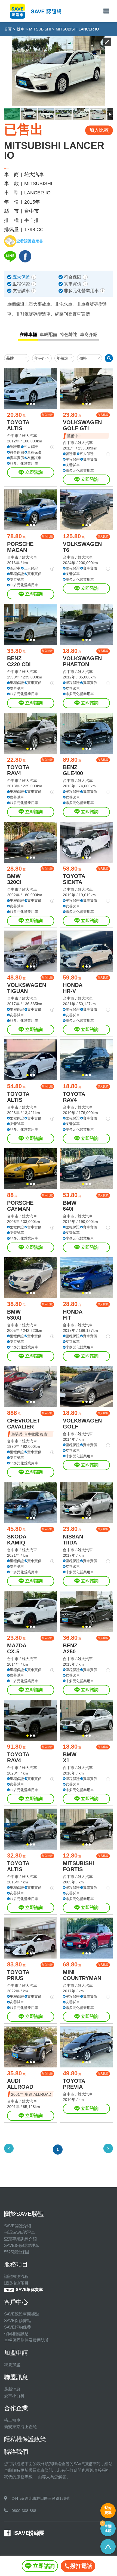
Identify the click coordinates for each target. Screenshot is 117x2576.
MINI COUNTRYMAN (82, 1975)
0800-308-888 (24, 2511)
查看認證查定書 (30, 241)
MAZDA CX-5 (17, 1648)
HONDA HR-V (73, 988)
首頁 (8, 29)
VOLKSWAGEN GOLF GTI (82, 425)
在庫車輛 (28, 334)
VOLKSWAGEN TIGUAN (27, 988)
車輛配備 (48, 334)
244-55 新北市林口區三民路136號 (41, 2498)
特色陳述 (69, 334)
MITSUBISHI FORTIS (78, 1866)
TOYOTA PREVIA (74, 2084)
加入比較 (47, 415)
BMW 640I (70, 1206)
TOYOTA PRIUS (18, 1975)
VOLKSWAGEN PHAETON (82, 661)
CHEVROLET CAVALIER (24, 1424)
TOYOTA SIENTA (74, 879)
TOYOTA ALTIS (18, 425)
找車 (20, 29)
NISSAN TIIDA (73, 1540)
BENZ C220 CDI (19, 661)
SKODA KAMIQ (17, 1540)
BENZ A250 (70, 1648)
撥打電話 (81, 2566)
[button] (27, 404)
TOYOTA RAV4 (18, 770)
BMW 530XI (14, 1315)
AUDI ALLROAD (20, 2084)
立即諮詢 (34, 472)
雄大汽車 (29, 436)
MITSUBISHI (40, 29)
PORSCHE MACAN (20, 547)
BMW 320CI (14, 879)
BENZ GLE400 (73, 770)
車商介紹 (89, 334)
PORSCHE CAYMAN (20, 1206)
